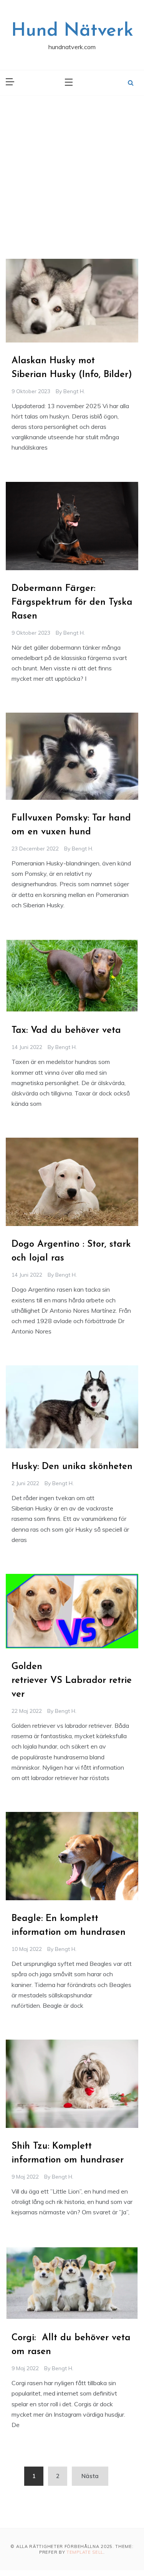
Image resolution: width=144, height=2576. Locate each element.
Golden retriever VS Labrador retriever (72, 1681)
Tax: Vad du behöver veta (66, 1031)
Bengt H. (74, 391)
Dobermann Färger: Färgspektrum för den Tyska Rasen (72, 602)
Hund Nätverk (72, 31)
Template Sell (85, 2552)
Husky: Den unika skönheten (72, 1467)
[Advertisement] (72, 171)
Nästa (90, 2476)
